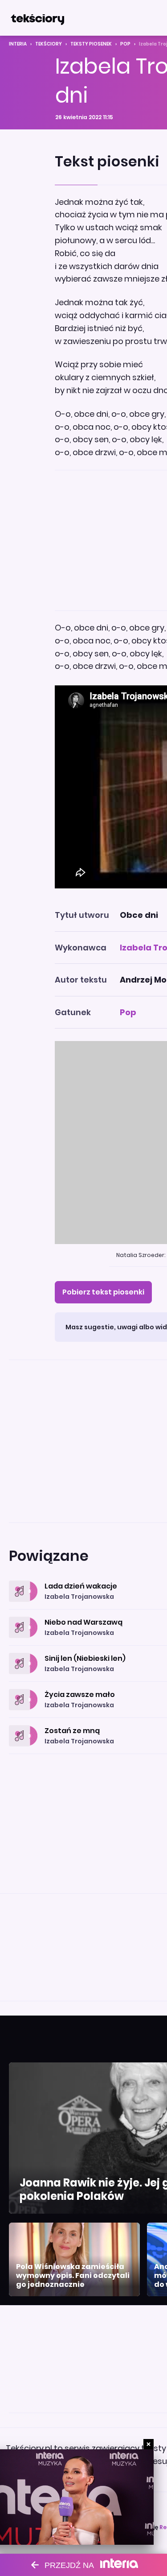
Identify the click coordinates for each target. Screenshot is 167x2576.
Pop (125, 44)
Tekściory (49, 44)
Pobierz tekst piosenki (103, 1292)
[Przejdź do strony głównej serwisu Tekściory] (37, 18)
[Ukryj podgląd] (149, 2444)
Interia (18, 44)
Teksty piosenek (91, 44)
